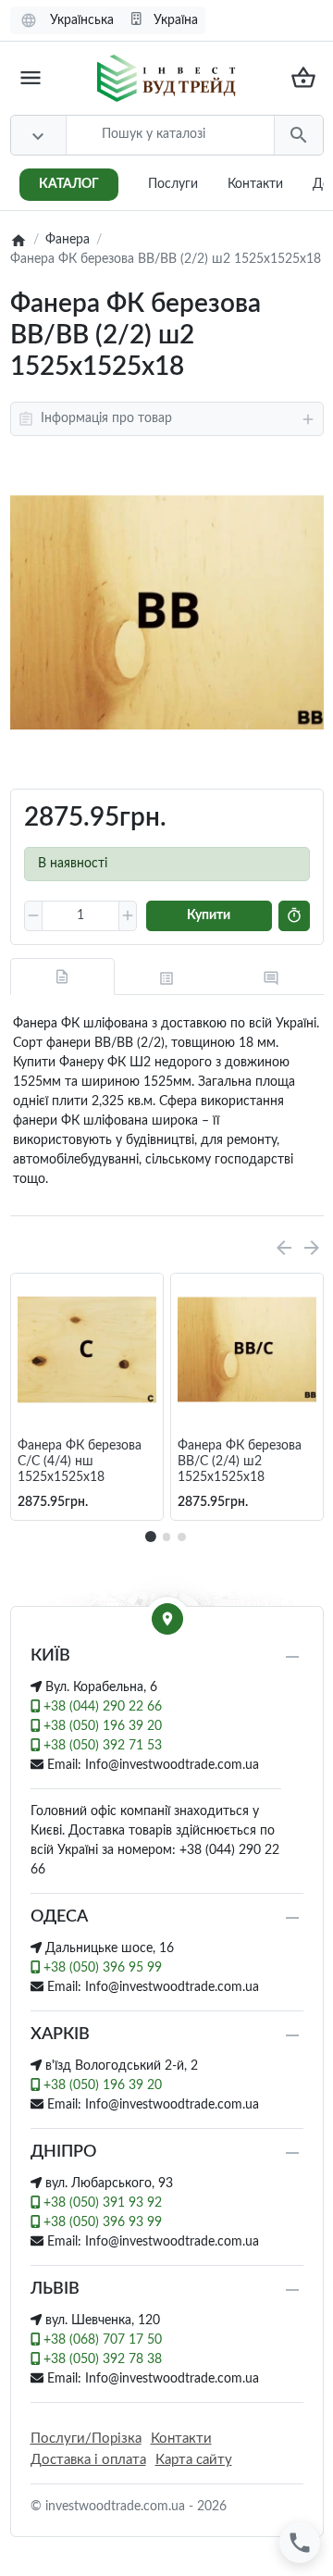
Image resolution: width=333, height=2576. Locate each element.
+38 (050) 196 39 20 (101, 1726)
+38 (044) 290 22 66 (101, 1707)
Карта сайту (194, 2460)
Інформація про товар (106, 418)
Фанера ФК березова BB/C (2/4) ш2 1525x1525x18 (240, 1462)
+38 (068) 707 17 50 (101, 2340)
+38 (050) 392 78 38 (101, 2359)
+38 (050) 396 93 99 (101, 2222)
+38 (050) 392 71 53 (101, 1746)
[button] (166, 1537)
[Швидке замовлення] (294, 916)
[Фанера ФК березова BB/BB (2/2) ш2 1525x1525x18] (167, 612)
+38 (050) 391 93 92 (101, 2203)
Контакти (255, 184)
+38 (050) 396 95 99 (101, 1968)
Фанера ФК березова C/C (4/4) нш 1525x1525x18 (80, 1462)
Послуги (173, 184)
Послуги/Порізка (86, 2439)
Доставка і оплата (88, 2460)
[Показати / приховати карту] (167, 1619)
